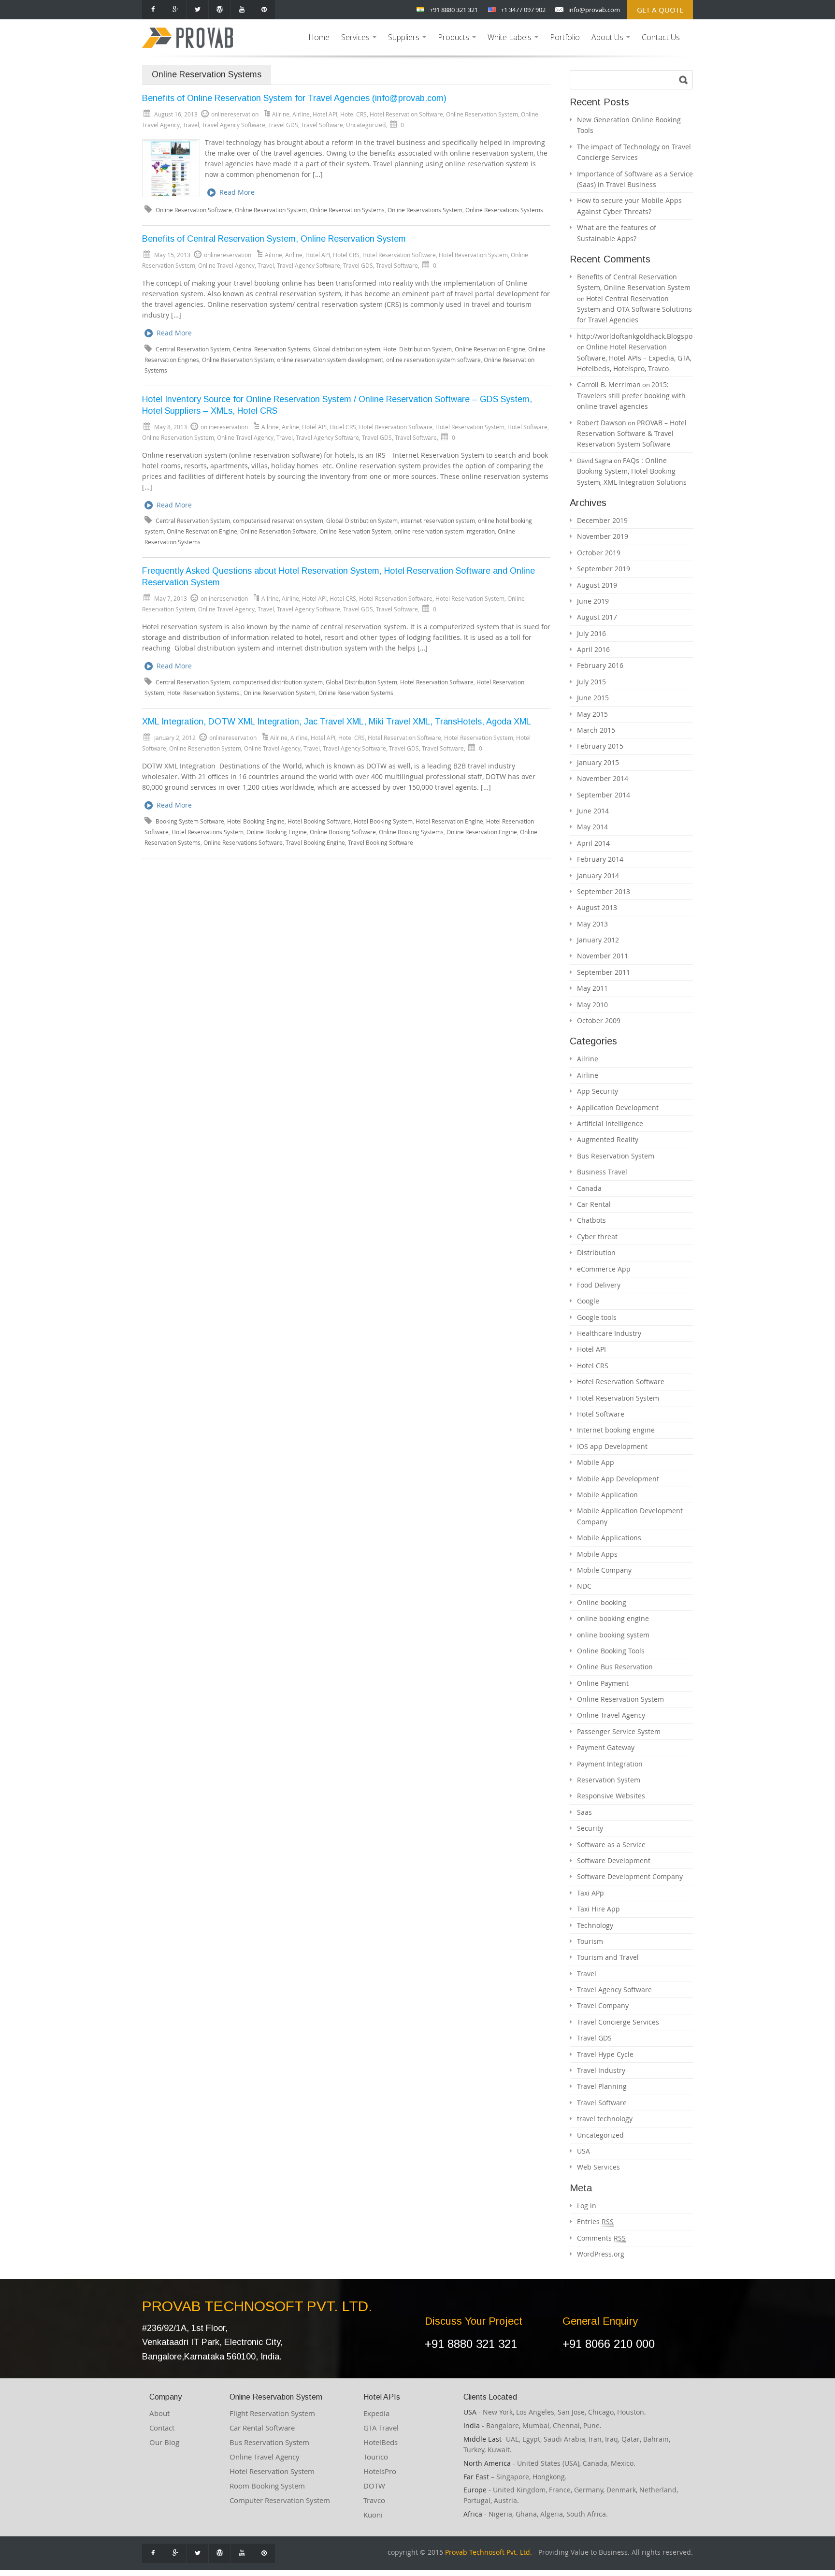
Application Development (618, 1107)
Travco (374, 2500)
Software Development (614, 1860)
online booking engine (613, 1618)
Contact (162, 2428)
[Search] (684, 80)
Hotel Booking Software (319, 821)
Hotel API (325, 114)
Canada (589, 1188)
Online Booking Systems (411, 832)
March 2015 (596, 730)
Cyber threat (597, 1237)
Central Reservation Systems (272, 349)
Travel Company (603, 2005)
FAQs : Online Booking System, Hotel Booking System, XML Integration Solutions (632, 471)
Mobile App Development (618, 1479)
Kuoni (373, 2515)
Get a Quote (660, 10)
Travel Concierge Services (618, 2022)
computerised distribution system (278, 682)
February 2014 (600, 859)
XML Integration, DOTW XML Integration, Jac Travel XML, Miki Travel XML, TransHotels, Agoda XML (337, 722)
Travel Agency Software (234, 125)
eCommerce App (604, 1269)
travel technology (605, 2119)
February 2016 (600, 665)
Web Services (598, 2167)
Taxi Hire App (598, 1909)
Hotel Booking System (383, 821)
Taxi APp (590, 1893)
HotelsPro (380, 2471)
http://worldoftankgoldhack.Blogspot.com (644, 336)
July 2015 (591, 682)
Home (319, 37)
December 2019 (602, 520)
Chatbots (591, 1220)
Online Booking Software (343, 832)
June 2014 (593, 811)
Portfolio (565, 37)
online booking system (613, 1635)
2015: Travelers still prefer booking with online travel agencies (631, 395)
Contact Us (661, 37)
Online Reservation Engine (490, 349)
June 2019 (593, 601)
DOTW (374, 2486)
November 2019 (603, 536)
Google (588, 1301)
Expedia (376, 2413)
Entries (595, 2221)
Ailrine (281, 114)
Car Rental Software (262, 2428)
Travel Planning (602, 2086)
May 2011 (592, 988)
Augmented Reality (608, 1139)
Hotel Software (527, 427)
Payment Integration (610, 1764)
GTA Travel (381, 2428)
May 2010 (592, 1005)
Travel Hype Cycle (605, 2054)
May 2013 (592, 924)
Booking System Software (190, 821)
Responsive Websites (611, 1796)
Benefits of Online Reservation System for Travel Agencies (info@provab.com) (294, 98)
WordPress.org (601, 2254)
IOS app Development (612, 1446)
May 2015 (592, 714)
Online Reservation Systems (347, 210)
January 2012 (598, 940)
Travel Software (322, 125)
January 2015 (598, 762)
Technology (595, 1925)
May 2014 (592, 827)
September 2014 (604, 795)
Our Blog (164, 2442)
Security (590, 1828)
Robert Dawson (602, 423)
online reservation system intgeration (445, 531)
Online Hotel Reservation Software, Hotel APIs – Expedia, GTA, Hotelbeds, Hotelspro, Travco (634, 358)
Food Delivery (599, 1285)
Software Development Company (630, 1876)
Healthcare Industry (609, 1333)
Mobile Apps (597, 1554)
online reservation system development (330, 360)
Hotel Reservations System (208, 832)
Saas (584, 1812)
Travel (191, 125)
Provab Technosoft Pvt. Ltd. (489, 2552)
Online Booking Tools (611, 1651)
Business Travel (602, 1172)
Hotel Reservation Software (406, 114)
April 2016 (593, 649)
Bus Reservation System (616, 1156)
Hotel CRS (353, 114)
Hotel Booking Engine (256, 821)
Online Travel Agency (226, 265)
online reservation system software (433, 360)
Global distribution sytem (347, 349)
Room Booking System (267, 2486)
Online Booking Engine (277, 832)
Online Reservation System (482, 114)
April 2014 (593, 843)
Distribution (596, 1252)
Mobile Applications (609, 1538)
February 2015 (600, 746)
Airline (301, 114)
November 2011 (603, 956)
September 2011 (604, 972)
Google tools (597, 1317)
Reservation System (609, 1780)
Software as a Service (611, 1845)
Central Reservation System (193, 349)
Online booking (602, 1602)
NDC (584, 1586)
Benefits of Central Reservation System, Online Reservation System (274, 239)
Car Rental (594, 1204)
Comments (601, 2238)
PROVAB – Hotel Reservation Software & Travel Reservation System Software (632, 434)
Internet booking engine (616, 1430)
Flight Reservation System (272, 2413)
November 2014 (603, 778)
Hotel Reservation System (473, 255)
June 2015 (593, 698)
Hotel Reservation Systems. (204, 693)
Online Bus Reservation (615, 1667)
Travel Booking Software (381, 843)
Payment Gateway (606, 1747)
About (159, 2413)
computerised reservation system (278, 521)
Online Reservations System (425, 210)
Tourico (376, 2457)
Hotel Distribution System (417, 349)
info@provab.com (594, 10)
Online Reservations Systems (504, 210)
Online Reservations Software (243, 843)
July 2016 (591, 633)
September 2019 (604, 569)
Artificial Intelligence (610, 1123)
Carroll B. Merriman (609, 384)
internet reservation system (438, 521)
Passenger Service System (619, 1731)
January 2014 (598, 876)
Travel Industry (601, 2070)
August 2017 (597, 617)
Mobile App (596, 1462)
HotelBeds (381, 2442)
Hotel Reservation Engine (449, 821)
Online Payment (603, 1683)
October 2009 (599, 1020)
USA (583, 2151)
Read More (237, 192)
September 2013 (604, 891)
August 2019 (597, 585)
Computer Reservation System (280, 2500)
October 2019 (599, 553)
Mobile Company (604, 1570)
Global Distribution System (362, 521)
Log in (587, 2206)
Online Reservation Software (194, 210)
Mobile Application (607, 1495)
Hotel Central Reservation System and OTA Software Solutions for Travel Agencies (634, 309)
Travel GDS (283, 125)
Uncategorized (366, 125)
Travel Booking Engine (315, 843)
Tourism (590, 1941)
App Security (597, 1091)
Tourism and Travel (608, 1957)
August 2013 (597, 907)
